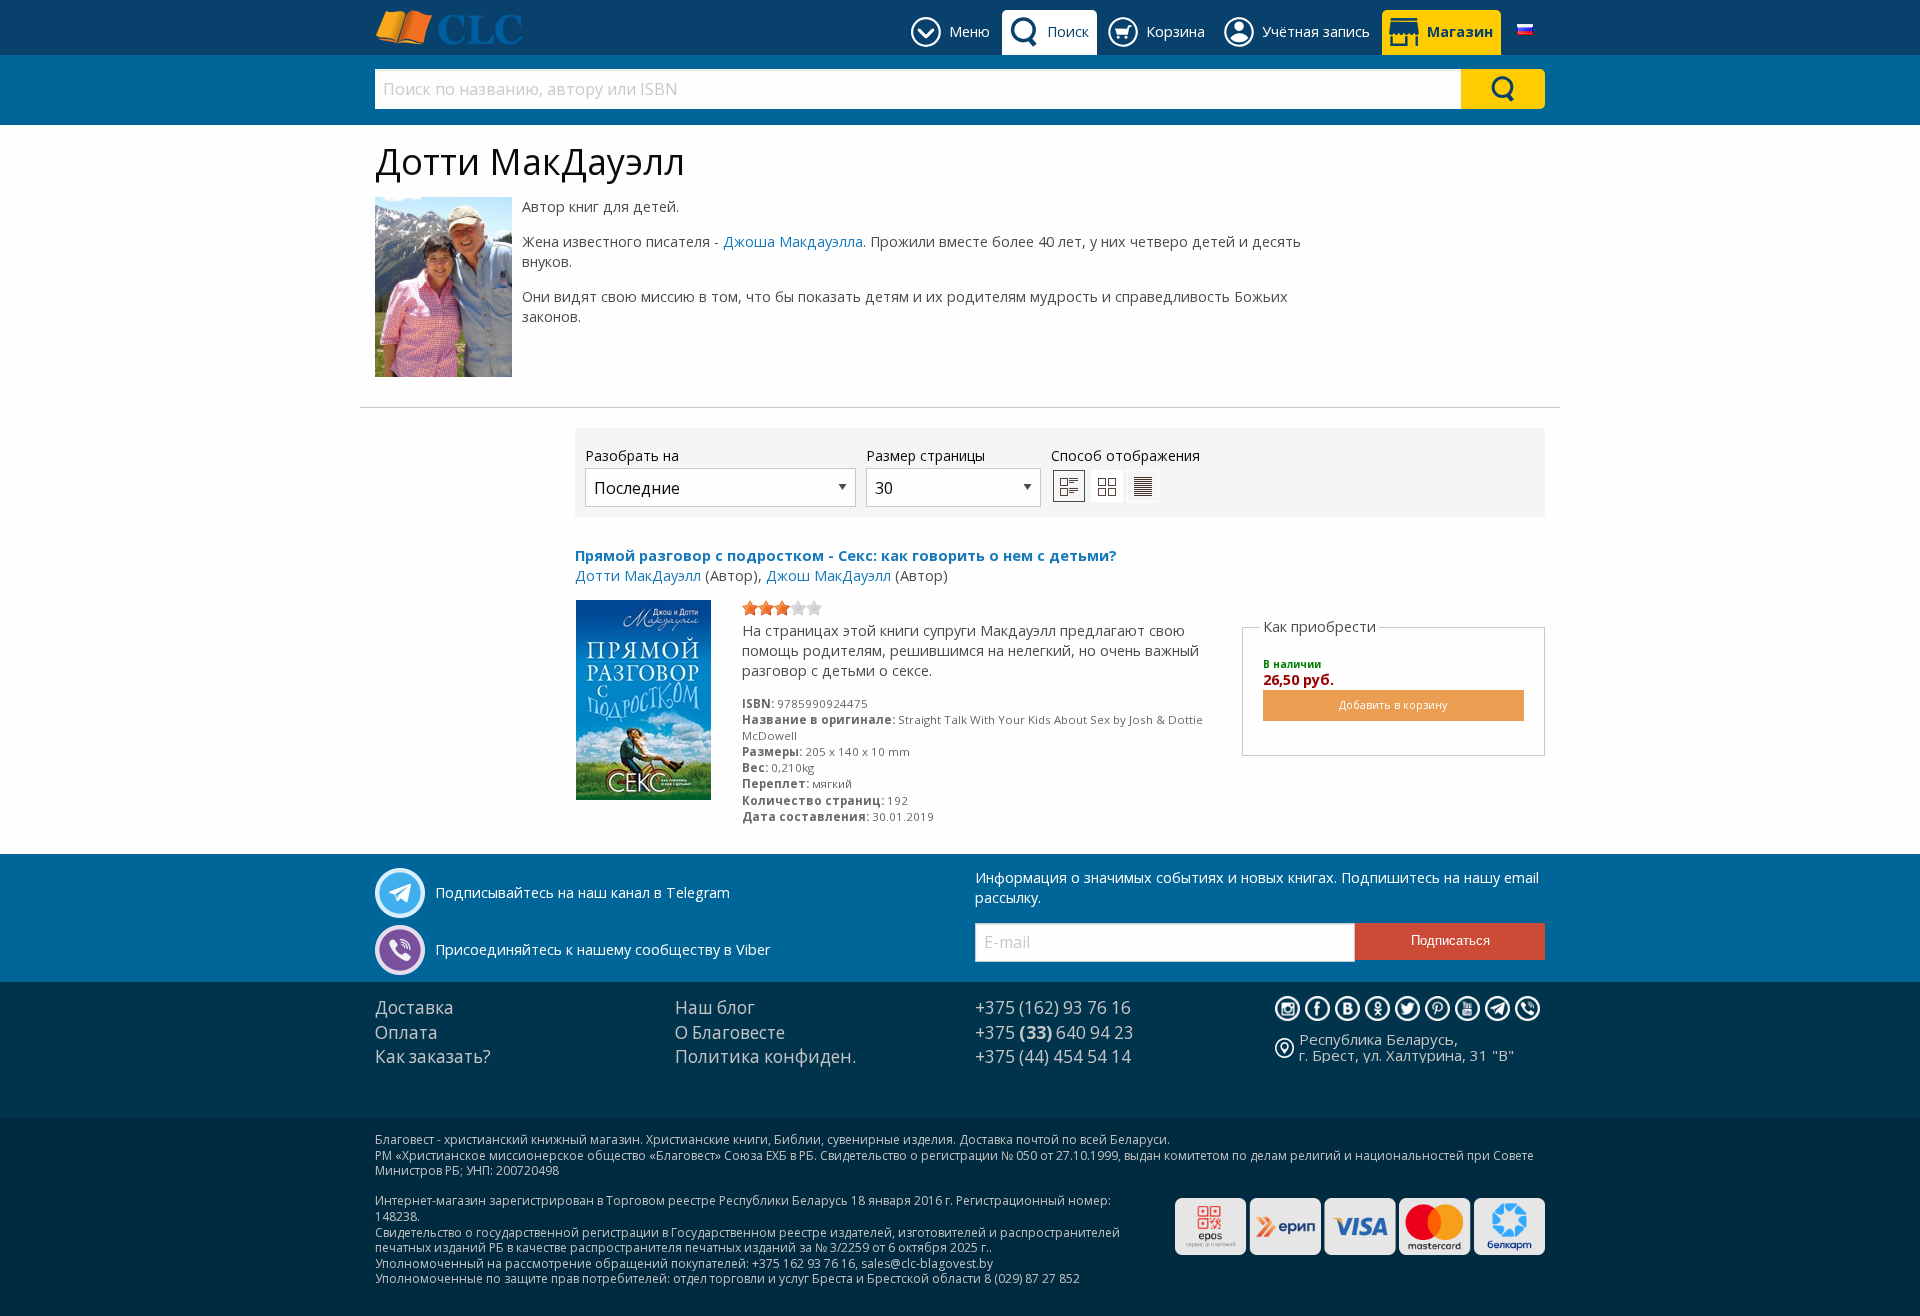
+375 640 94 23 (1054, 1032)
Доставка (414, 1007)
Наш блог (715, 1007)
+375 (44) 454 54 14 (1053, 1056)
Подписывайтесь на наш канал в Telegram (582, 892)
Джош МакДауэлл (828, 575)
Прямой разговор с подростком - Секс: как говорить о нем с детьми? (846, 555)
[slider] (782, 608)
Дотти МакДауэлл (638, 575)
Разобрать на (632, 455)
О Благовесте (730, 1032)
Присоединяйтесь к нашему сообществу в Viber (602, 949)
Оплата (406, 1032)
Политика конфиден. (765, 1056)
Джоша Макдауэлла (793, 241)
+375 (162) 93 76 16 (1053, 1007)
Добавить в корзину (1393, 704)
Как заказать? (433, 1056)
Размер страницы (925, 455)
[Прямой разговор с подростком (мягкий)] (643, 698)
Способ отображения (1125, 455)
